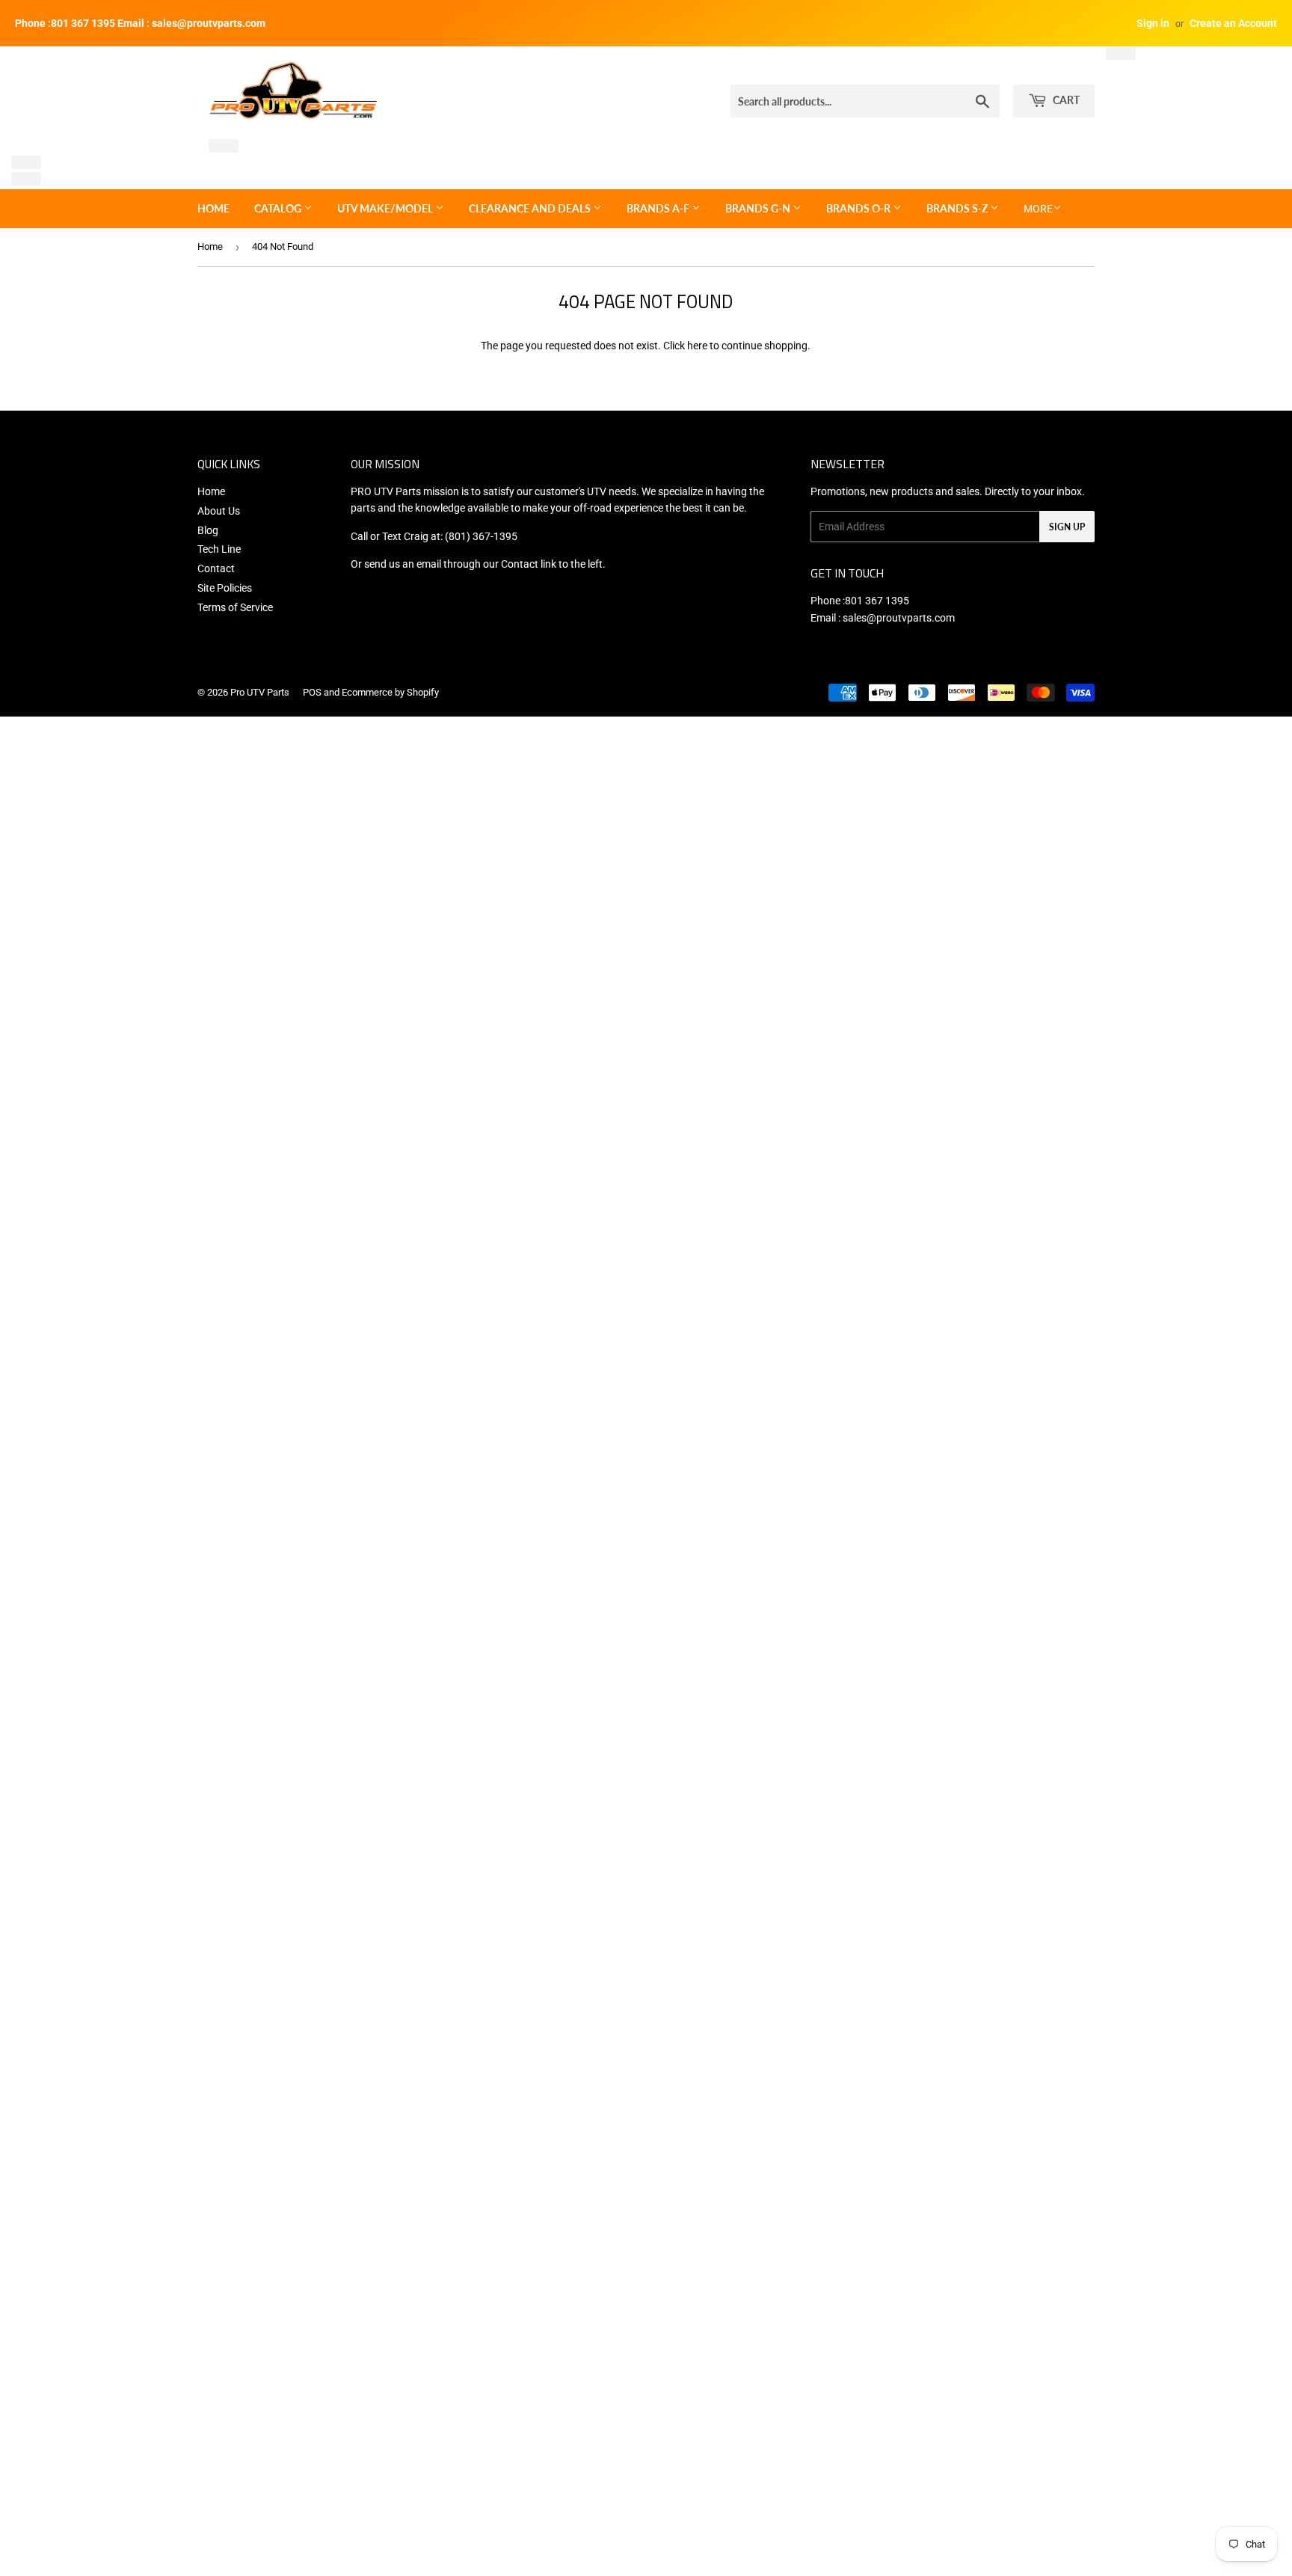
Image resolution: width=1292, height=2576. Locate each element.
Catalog (279, 208)
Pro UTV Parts (260, 692)
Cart (1065, 100)
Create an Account (1233, 23)
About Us (219, 511)
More (1038, 209)
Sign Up (1067, 527)
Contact (216, 568)
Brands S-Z (958, 208)
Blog (208, 530)
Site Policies (225, 588)
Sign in (1153, 23)
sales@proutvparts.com (899, 618)
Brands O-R (859, 208)
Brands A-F (659, 208)
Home (213, 208)
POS (312, 692)
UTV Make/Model (386, 208)
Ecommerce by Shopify (390, 692)
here (697, 346)
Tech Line (219, 549)
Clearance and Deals (531, 208)
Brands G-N (759, 208)
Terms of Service (235, 607)
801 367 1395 (877, 601)
